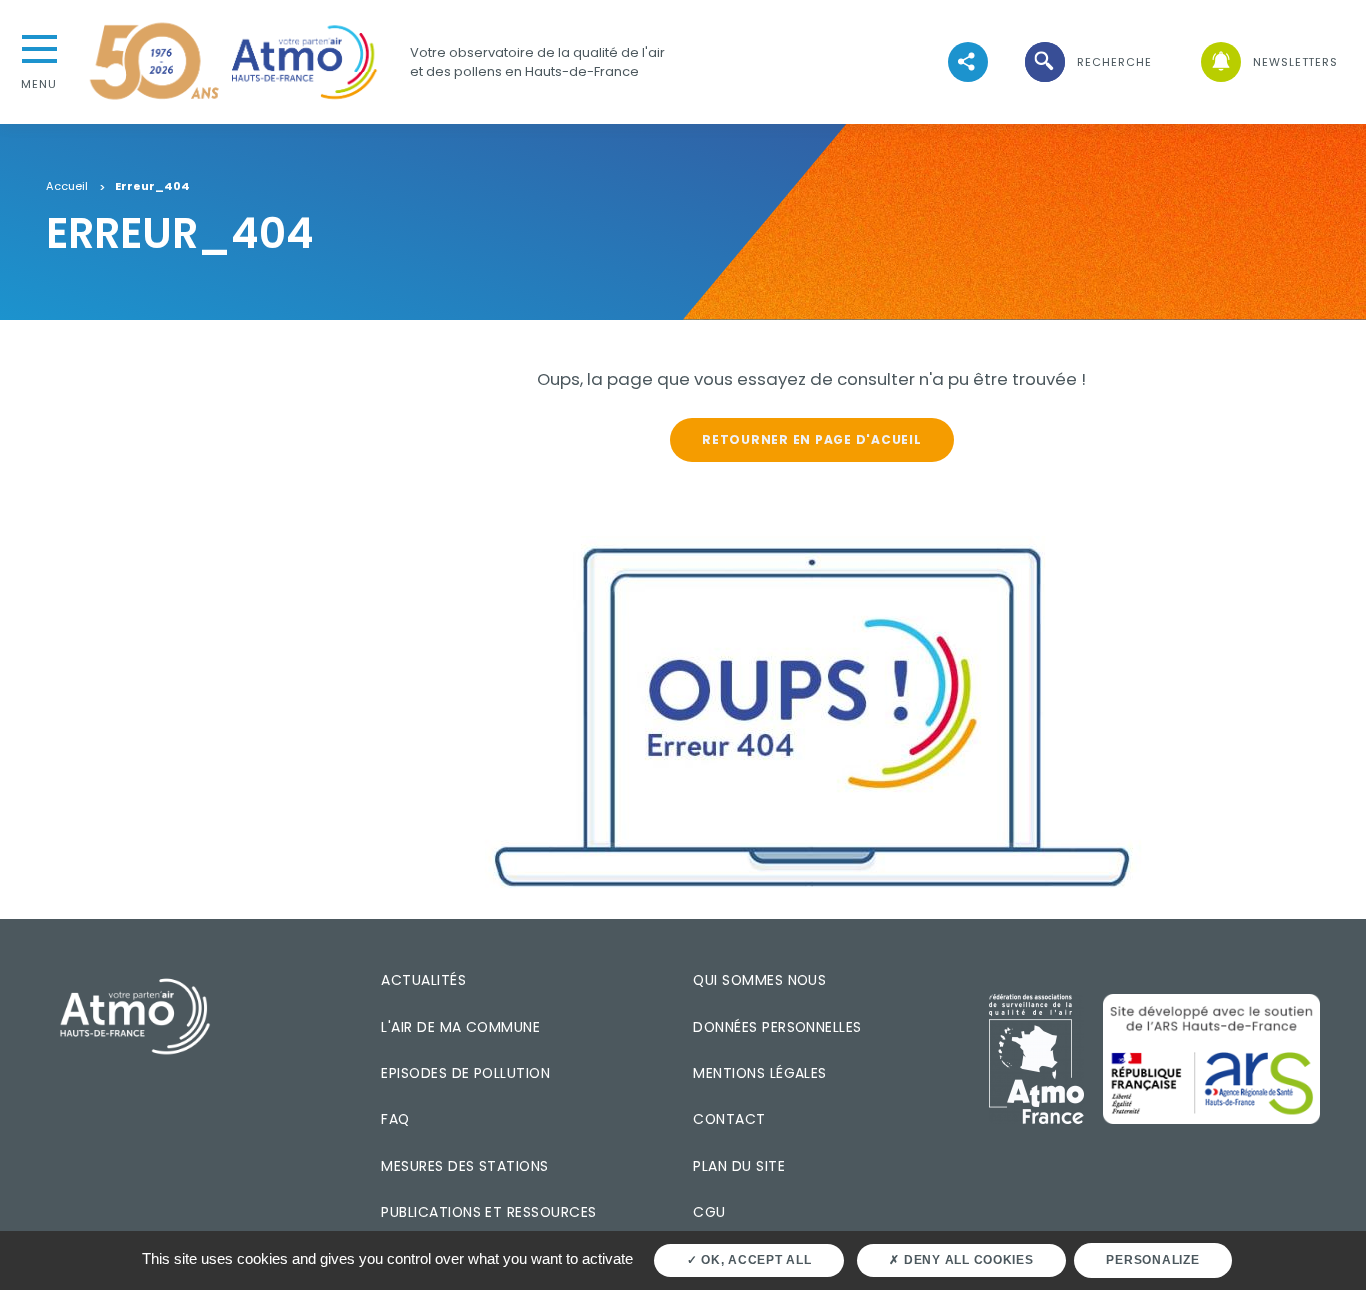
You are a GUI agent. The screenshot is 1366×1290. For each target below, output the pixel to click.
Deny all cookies (967, 1260)
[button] (1087, 62)
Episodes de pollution (465, 1073)
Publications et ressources (488, 1212)
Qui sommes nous (759, 980)
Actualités (423, 980)
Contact (729, 1119)
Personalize (1152, 1260)
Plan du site (739, 1166)
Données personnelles (777, 1027)
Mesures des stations (464, 1166)
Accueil (67, 187)
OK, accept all (754, 1260)
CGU (709, 1212)
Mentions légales (759, 1073)
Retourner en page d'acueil (811, 439)
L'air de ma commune (460, 1027)
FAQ (395, 1119)
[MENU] (39, 47)
